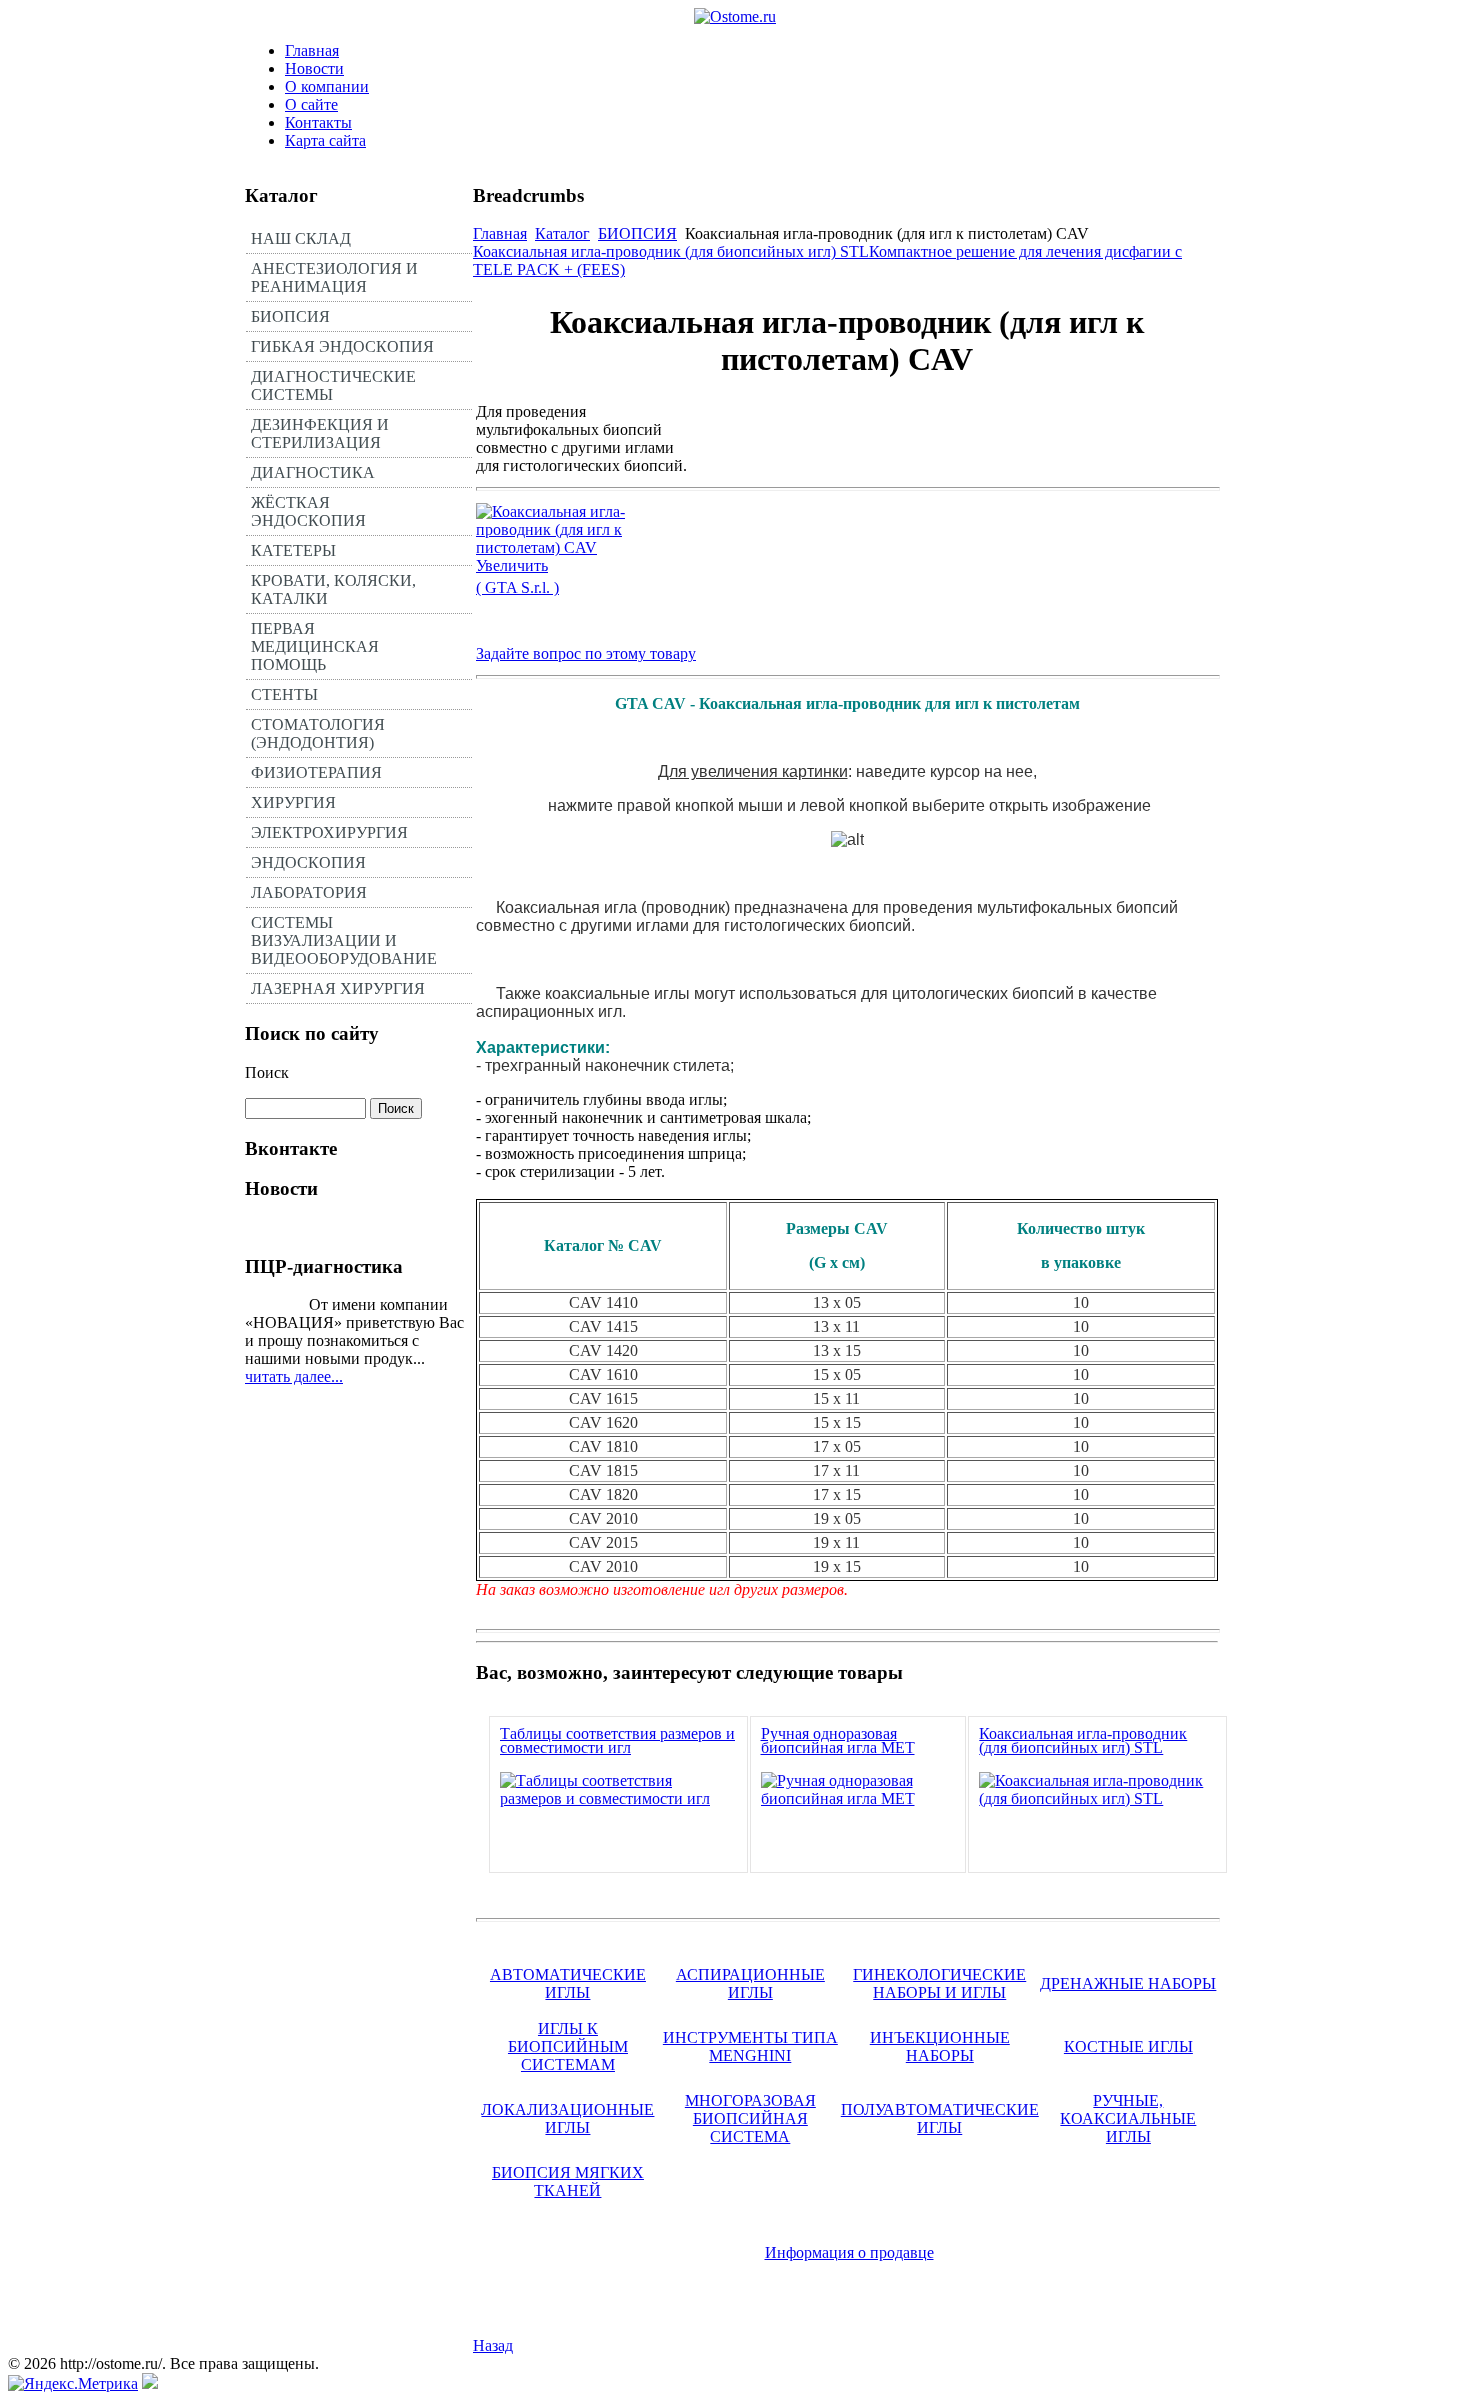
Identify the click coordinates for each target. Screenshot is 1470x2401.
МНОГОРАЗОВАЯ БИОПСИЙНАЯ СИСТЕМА (750, 2118)
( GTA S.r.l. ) (517, 587)
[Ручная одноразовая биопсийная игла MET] (858, 1798)
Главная (312, 50)
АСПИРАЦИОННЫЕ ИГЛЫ (750, 1983)
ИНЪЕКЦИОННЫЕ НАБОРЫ (940, 2046)
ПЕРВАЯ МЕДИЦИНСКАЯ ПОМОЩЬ (315, 646)
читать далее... (294, 1376)
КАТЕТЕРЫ (293, 550)
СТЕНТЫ (284, 694)
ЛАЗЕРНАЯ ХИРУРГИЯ (338, 988)
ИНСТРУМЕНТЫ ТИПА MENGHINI (750, 2046)
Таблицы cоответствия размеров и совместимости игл (617, 1740)
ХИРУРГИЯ (293, 802)
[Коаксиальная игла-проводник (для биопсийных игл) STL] (1097, 1798)
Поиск (267, 1072)
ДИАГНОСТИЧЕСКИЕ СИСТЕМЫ (333, 385)
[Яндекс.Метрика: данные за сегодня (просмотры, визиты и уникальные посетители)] (73, 2384)
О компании (327, 86)
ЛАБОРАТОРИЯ (309, 892)
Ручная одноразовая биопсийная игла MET (838, 1740)
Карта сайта (325, 140)
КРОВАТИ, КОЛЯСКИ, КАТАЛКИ (333, 589)
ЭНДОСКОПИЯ (308, 862)
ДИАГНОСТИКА (313, 472)
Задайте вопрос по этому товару (586, 653)
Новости (314, 68)
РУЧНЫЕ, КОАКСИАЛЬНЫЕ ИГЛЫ (1128, 2118)
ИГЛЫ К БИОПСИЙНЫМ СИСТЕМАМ (568, 2046)
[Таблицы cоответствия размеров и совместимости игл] (618, 1798)
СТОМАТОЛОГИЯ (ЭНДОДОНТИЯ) (318, 733)
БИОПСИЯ (290, 316)
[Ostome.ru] (735, 16)
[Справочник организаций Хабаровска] (150, 2383)
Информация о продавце (849, 2252)
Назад (493, 2345)
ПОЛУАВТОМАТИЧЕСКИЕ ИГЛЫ (940, 2118)
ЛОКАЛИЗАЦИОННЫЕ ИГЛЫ (567, 2118)
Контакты (318, 122)
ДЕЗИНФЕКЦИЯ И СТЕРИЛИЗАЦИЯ (320, 433)
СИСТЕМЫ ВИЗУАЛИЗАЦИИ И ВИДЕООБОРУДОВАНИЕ (344, 940)
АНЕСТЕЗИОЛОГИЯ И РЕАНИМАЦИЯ (334, 277)
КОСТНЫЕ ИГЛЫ (1128, 2046)
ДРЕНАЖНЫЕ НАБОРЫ (1128, 1983)
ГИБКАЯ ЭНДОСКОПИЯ (342, 346)
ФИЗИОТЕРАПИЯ (316, 772)
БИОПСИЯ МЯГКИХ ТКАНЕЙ (568, 2181)
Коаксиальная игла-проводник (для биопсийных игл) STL (671, 251)
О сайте (311, 104)
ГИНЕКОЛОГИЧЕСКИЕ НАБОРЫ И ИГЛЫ (939, 1983)
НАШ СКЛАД (301, 238)
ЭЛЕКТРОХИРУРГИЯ (329, 832)
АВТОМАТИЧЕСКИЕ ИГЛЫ (568, 1983)
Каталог (562, 233)
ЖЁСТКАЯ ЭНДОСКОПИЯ (308, 511)
